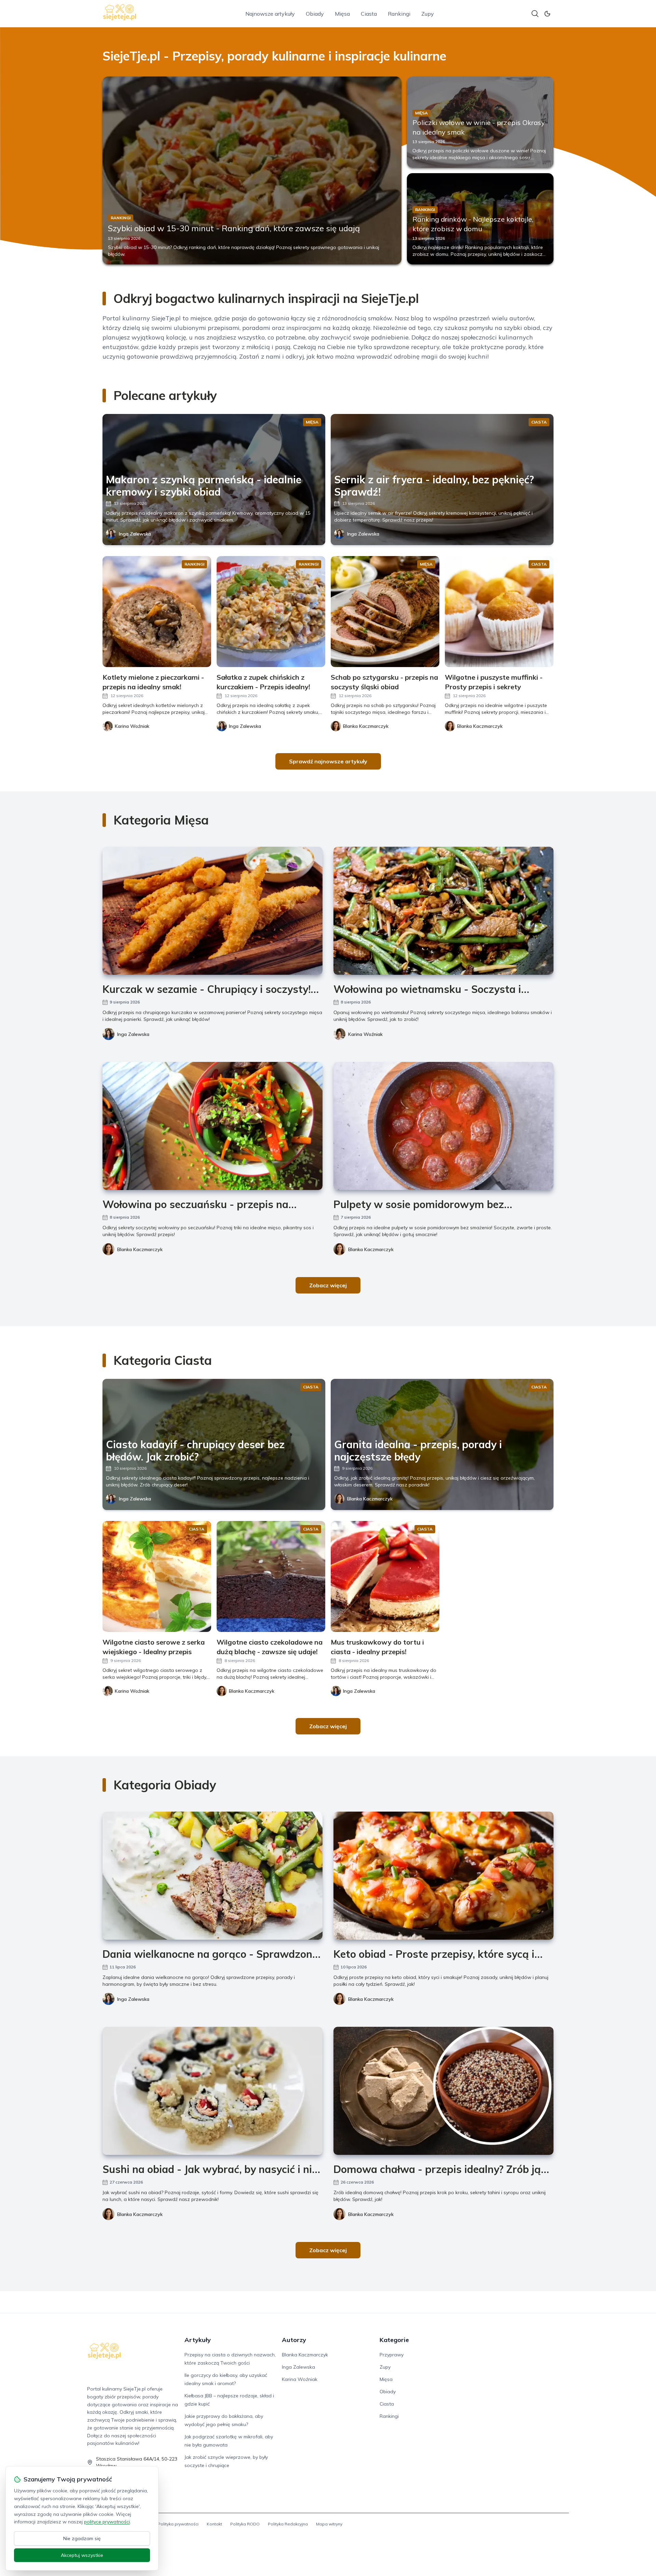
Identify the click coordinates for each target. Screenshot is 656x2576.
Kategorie (394, 2340)
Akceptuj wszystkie (82, 2555)
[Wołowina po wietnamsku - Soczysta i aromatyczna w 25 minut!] (443, 911)
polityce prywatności (107, 2522)
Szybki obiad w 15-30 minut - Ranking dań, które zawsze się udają (234, 228)
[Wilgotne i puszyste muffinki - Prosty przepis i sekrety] (499, 612)
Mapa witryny (329, 2524)
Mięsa (342, 14)
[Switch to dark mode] (547, 14)
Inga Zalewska (135, 534)
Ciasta (369, 14)
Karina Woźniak (365, 1034)
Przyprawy (392, 2355)
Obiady (315, 14)
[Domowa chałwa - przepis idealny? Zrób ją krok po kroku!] (443, 2091)
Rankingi (399, 14)
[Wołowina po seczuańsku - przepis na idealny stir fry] (213, 1126)
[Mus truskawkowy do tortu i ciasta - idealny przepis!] (385, 1576)
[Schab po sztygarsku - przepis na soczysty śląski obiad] (385, 612)
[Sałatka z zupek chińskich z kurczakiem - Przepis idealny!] (271, 612)
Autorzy (294, 2340)
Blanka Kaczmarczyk (140, 1249)
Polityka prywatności (178, 2524)
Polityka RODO (245, 2524)
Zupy (428, 14)
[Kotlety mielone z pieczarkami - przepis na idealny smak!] (157, 612)
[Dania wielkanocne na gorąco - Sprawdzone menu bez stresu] (213, 1876)
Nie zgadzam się (82, 2538)
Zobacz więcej (328, 1285)
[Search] (535, 14)
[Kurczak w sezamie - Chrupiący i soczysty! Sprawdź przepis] (213, 911)
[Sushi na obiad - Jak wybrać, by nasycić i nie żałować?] (213, 2091)
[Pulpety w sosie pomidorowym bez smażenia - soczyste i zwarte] (443, 1126)
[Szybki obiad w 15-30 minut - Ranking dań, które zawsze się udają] (252, 170)
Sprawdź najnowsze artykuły (328, 761)
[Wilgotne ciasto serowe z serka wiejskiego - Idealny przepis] (157, 1576)
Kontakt (214, 2524)
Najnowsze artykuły (270, 14)
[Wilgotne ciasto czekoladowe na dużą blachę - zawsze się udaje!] (271, 1576)
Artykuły (198, 2340)
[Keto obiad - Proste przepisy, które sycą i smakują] (443, 1876)
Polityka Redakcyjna (288, 2524)
